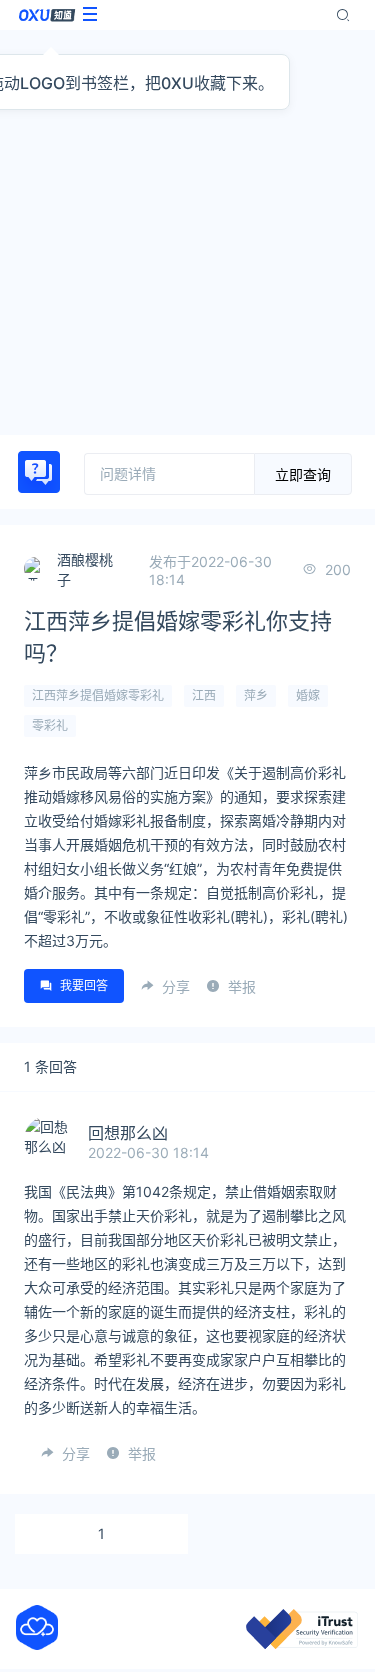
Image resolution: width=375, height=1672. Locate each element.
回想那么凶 (128, 1133)
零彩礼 (50, 725)
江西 (204, 695)
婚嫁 (308, 695)
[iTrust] (302, 1643)
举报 (242, 986)
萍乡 (256, 695)
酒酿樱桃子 (85, 569)
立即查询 (303, 475)
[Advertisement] (187, 232)
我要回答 (84, 985)
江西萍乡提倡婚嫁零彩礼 (98, 695)
